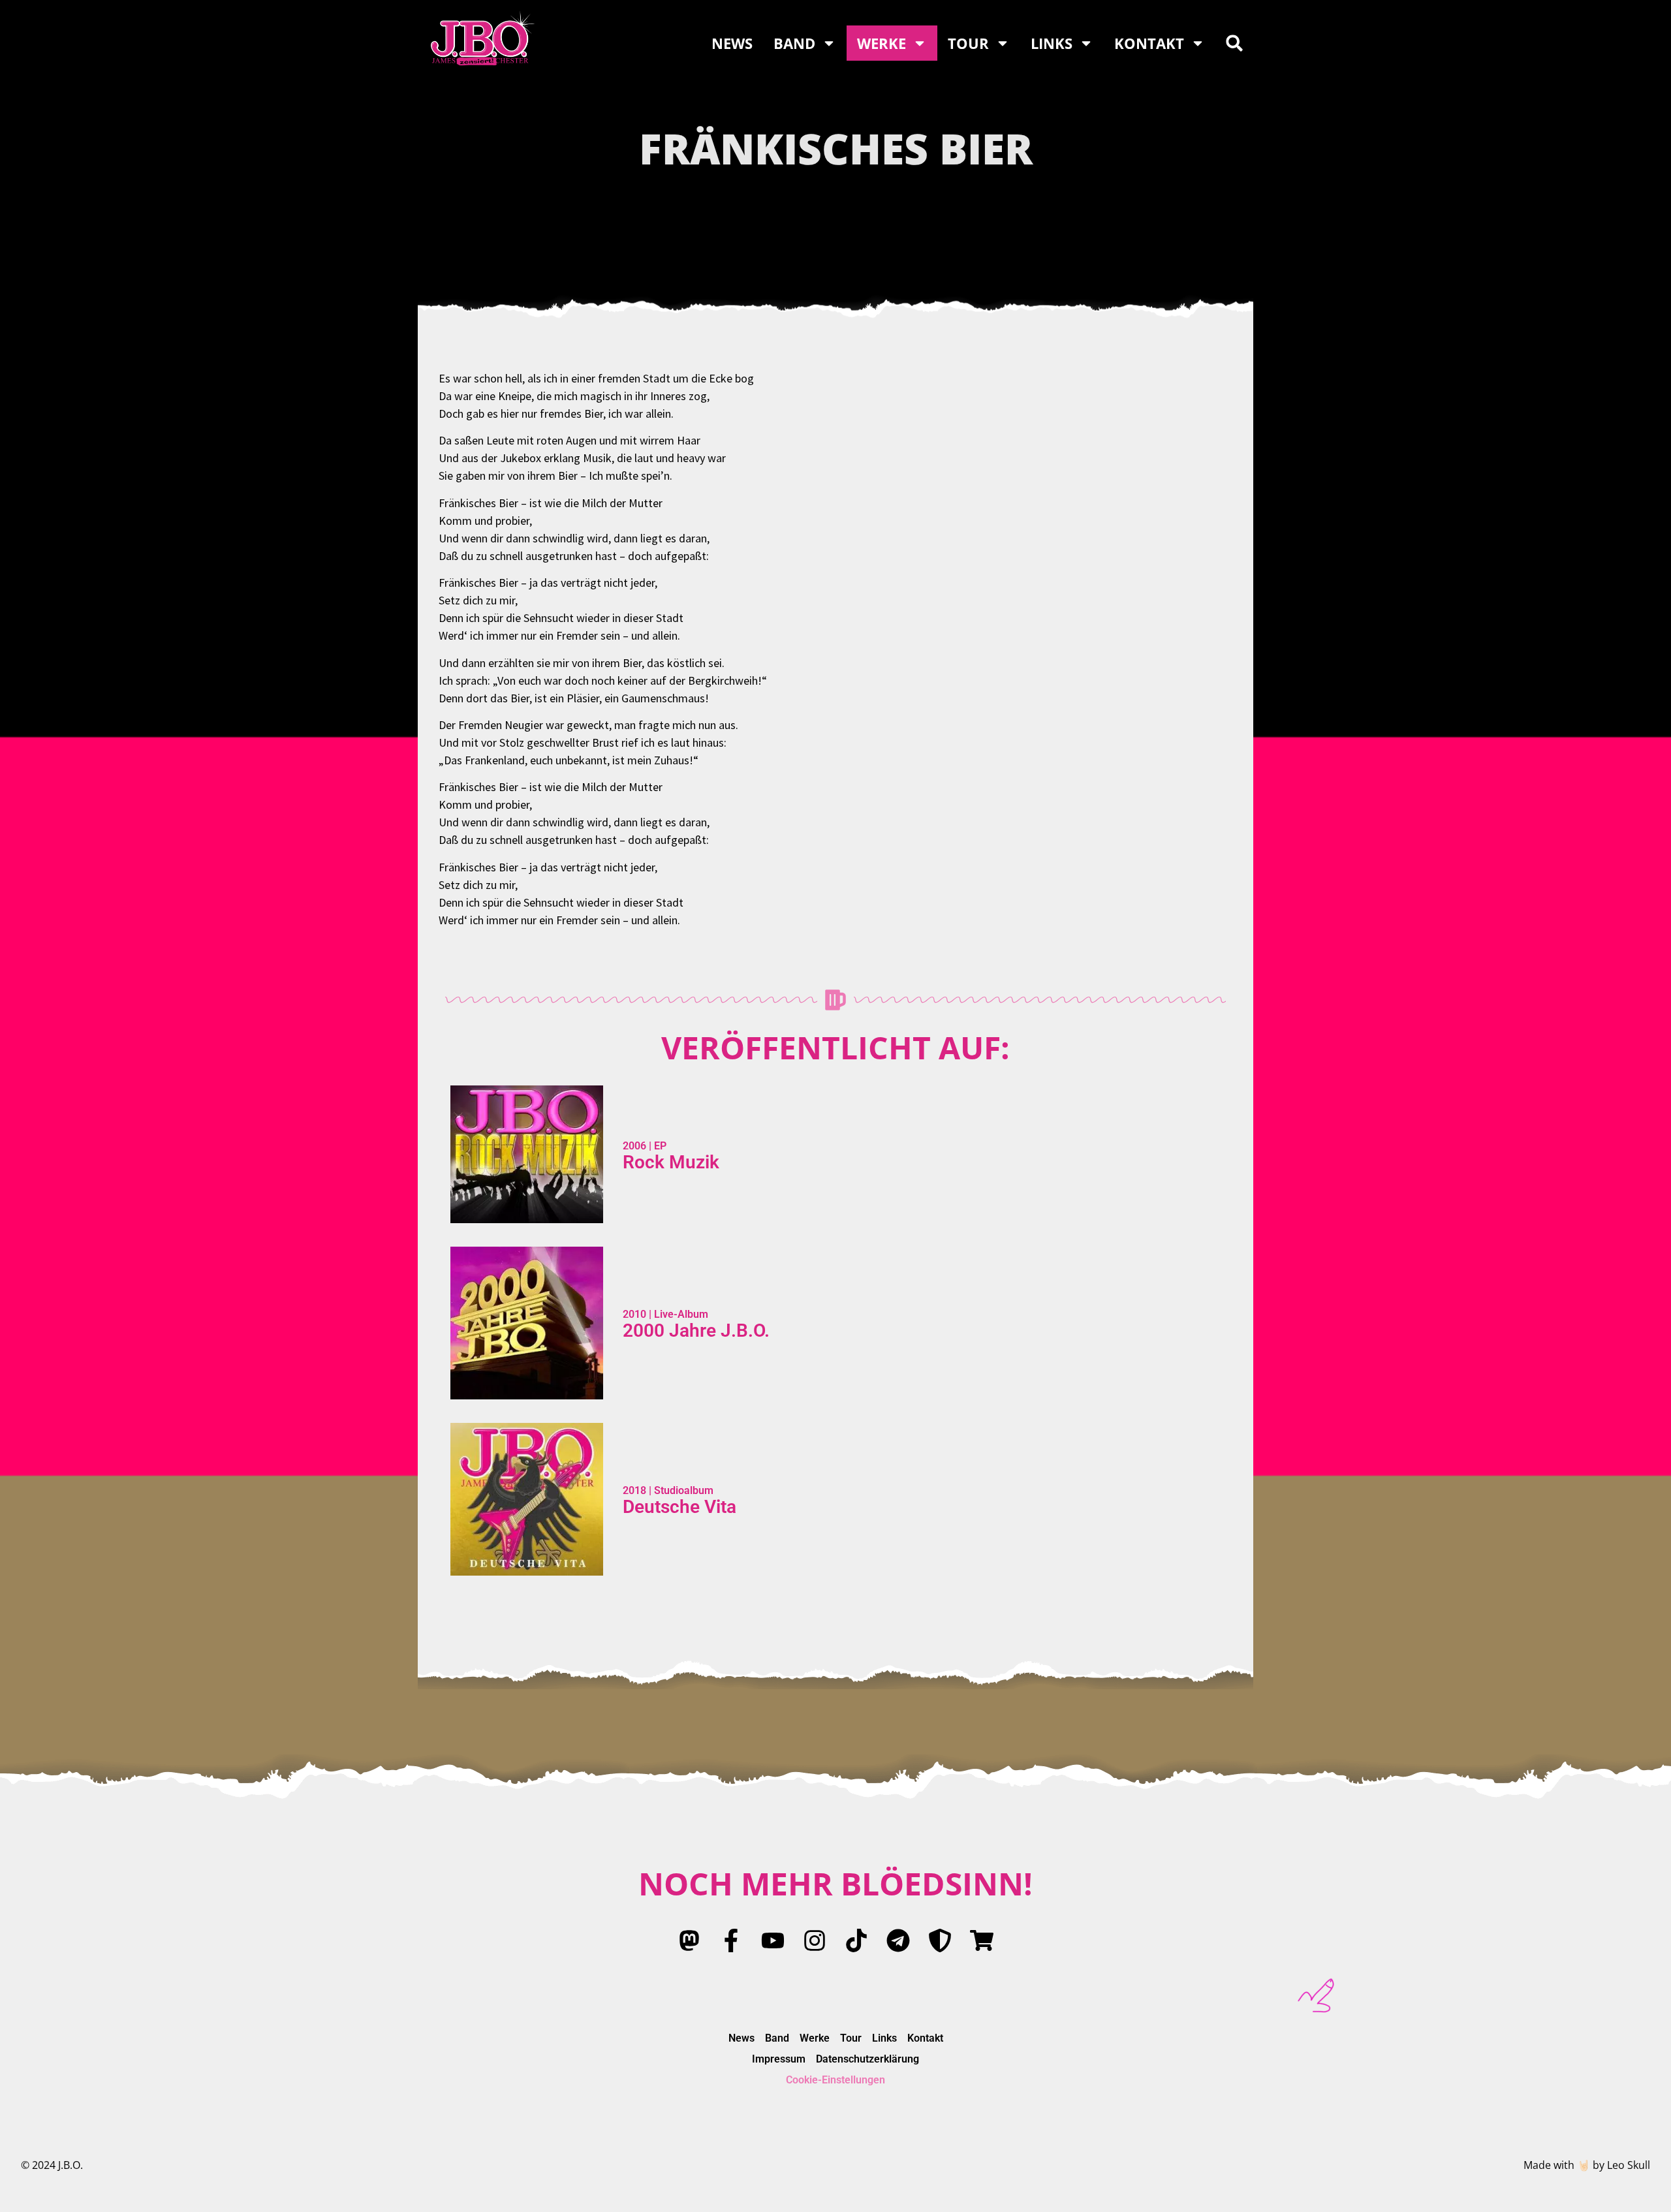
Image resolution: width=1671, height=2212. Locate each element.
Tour (968, 43)
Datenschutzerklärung (867, 2059)
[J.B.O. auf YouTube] (773, 1940)
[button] (1234, 43)
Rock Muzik (671, 1162)
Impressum (779, 2059)
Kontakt (1149, 43)
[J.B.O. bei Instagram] (815, 1940)
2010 (634, 1314)
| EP (656, 1146)
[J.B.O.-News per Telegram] (898, 1940)
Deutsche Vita (679, 1507)
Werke (882, 43)
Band (794, 43)
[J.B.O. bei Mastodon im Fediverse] (689, 1940)
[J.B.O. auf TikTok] (856, 1940)
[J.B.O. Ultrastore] (982, 1940)
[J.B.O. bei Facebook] (731, 1940)
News (732, 43)
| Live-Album (677, 1314)
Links (1052, 43)
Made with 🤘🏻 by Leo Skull (1587, 2165)
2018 (634, 1490)
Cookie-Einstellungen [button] (835, 2080)
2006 (634, 1146)
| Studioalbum (680, 1490)
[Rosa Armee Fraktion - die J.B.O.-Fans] (940, 1940)
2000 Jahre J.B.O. (696, 1331)
